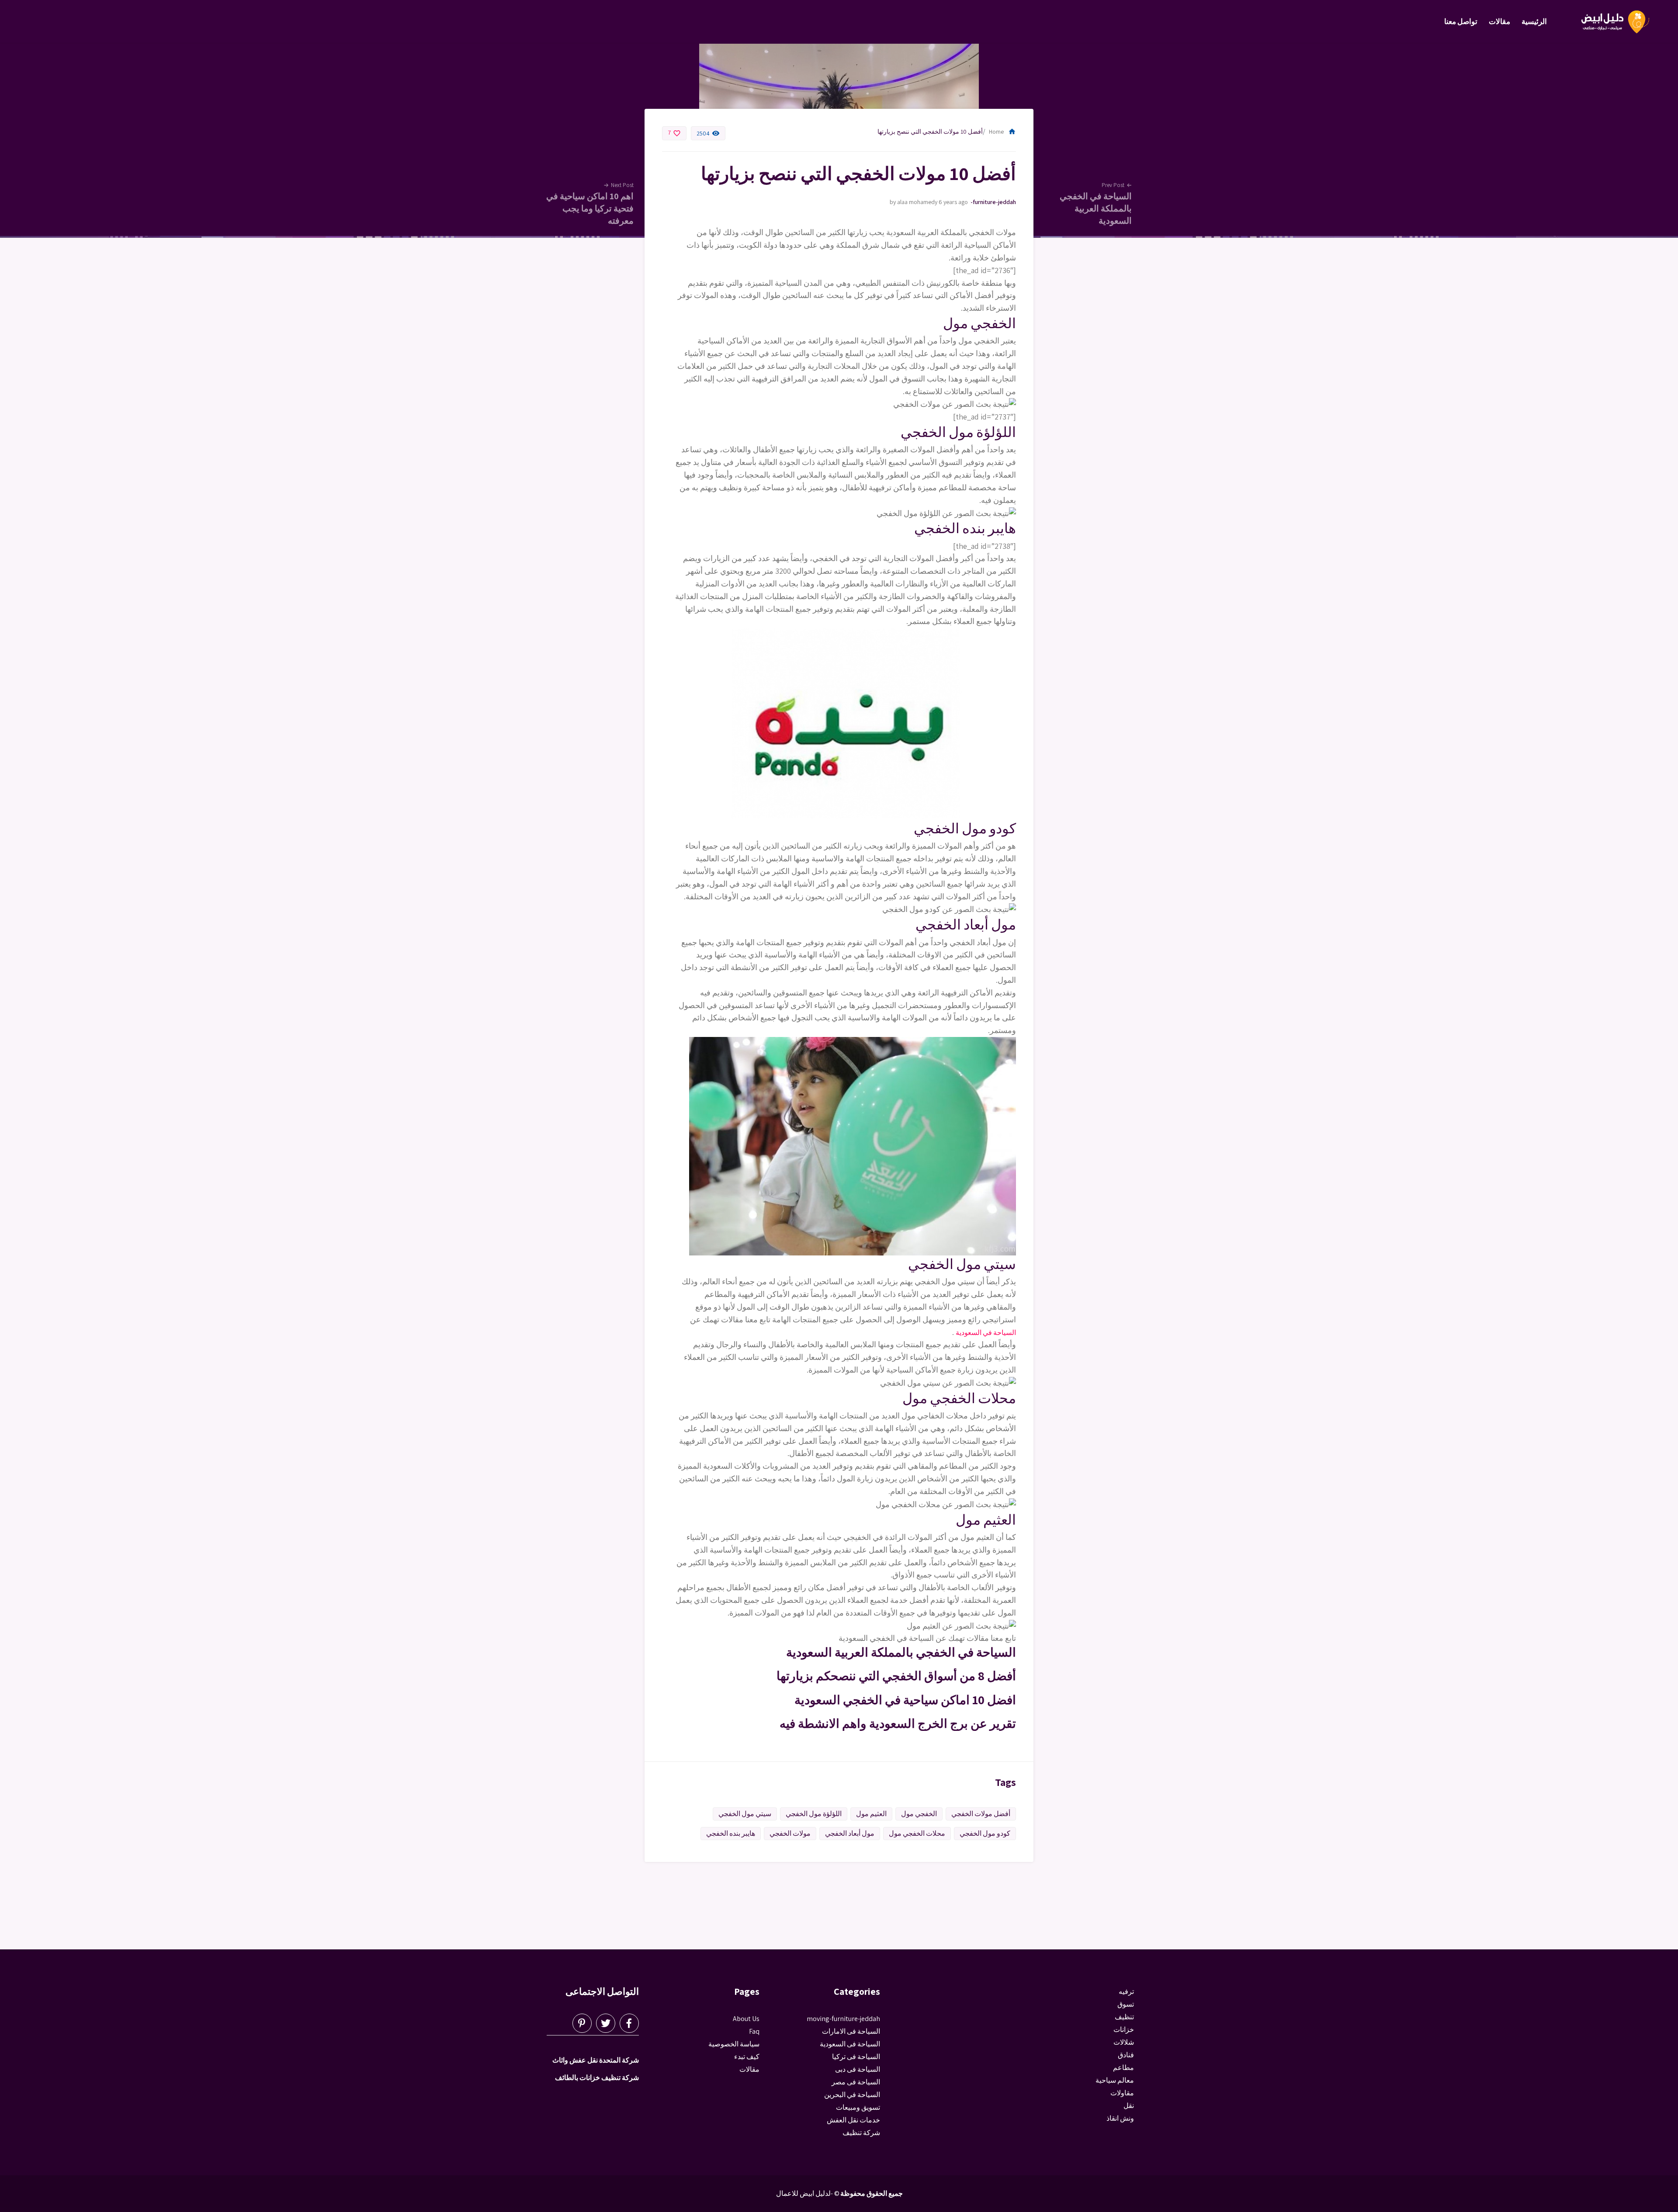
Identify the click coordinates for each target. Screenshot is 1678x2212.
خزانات (1124, 2030)
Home (1002, 132)
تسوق (1126, 2004)
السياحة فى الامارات (851, 2031)
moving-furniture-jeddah (993, 202)
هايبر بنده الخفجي (731, 1833)
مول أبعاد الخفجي (850, 1833)
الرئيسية (1534, 21)
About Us (746, 2019)
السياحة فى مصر (856, 2082)
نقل (1129, 2106)
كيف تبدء (747, 2057)
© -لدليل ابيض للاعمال (808, 2193)
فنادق (1126, 2055)
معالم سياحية (1115, 2080)
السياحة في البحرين (852, 2095)
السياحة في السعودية (986, 1333)
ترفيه (1126, 1992)
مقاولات (1122, 2093)
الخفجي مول (919, 1814)
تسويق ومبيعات (858, 2107)
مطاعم (1123, 2068)
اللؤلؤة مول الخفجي (814, 1814)
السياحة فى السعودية (850, 2044)
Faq (754, 2031)
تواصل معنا (1461, 21)
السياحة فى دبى (858, 2069)
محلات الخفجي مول (917, 1833)
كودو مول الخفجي (985, 1833)
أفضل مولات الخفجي (981, 1814)
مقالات (1499, 21)
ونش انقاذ (1120, 2118)
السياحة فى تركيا (856, 2057)
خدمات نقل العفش (853, 2120)
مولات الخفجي (790, 1833)
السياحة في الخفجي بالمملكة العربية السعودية (901, 1652)
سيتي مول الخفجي (745, 1814)
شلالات (1124, 2042)
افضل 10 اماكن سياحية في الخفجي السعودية (905, 1700)
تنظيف (1124, 2017)
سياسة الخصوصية (734, 2044)
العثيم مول (871, 1814)
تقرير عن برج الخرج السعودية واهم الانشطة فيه (898, 1723)
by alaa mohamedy (914, 202)
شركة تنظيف (861, 2133)
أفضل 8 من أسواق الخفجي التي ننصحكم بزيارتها (896, 1676)
